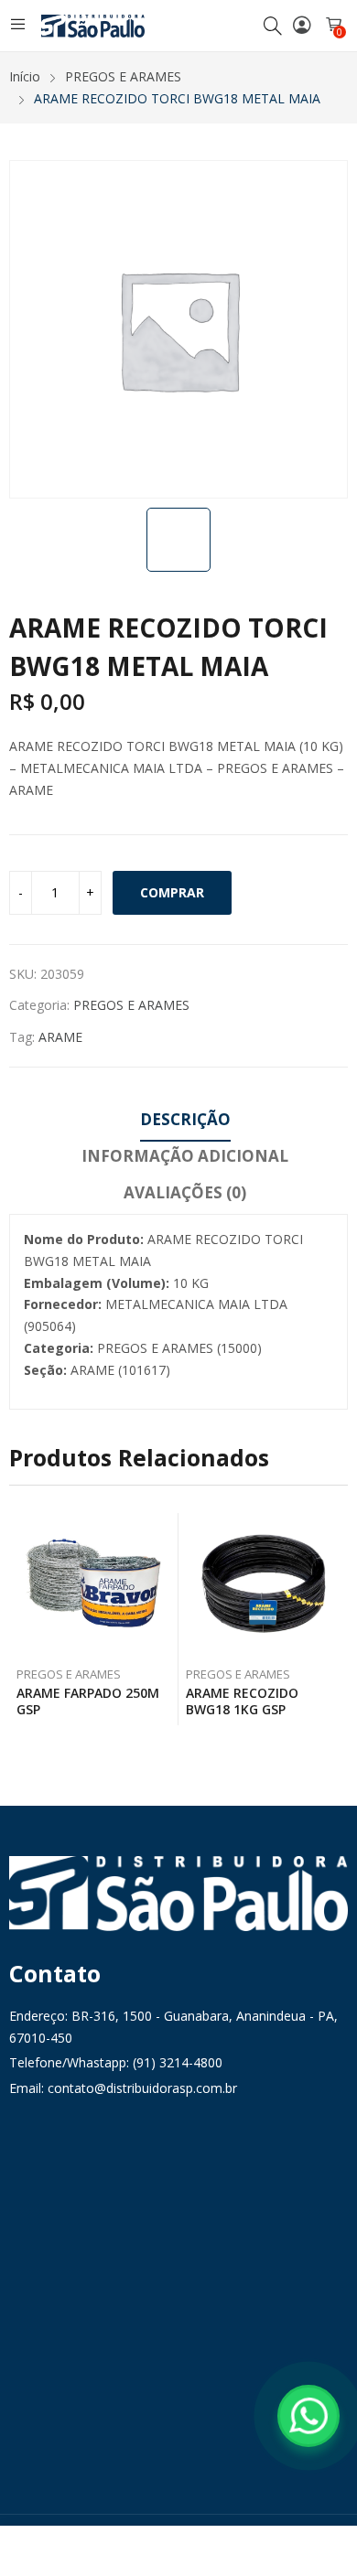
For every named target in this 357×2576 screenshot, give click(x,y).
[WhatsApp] (308, 2416)
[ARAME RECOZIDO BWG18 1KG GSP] (264, 1585)
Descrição (185, 1119)
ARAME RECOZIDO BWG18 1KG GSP (242, 1701)
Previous (23, 1625)
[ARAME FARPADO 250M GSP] (94, 1585)
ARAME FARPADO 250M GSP (88, 1701)
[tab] (185, 1122)
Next (334, 1625)
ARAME (60, 1037)
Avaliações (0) (185, 1192)
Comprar (172, 892)
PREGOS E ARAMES (131, 1005)
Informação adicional (185, 1156)
